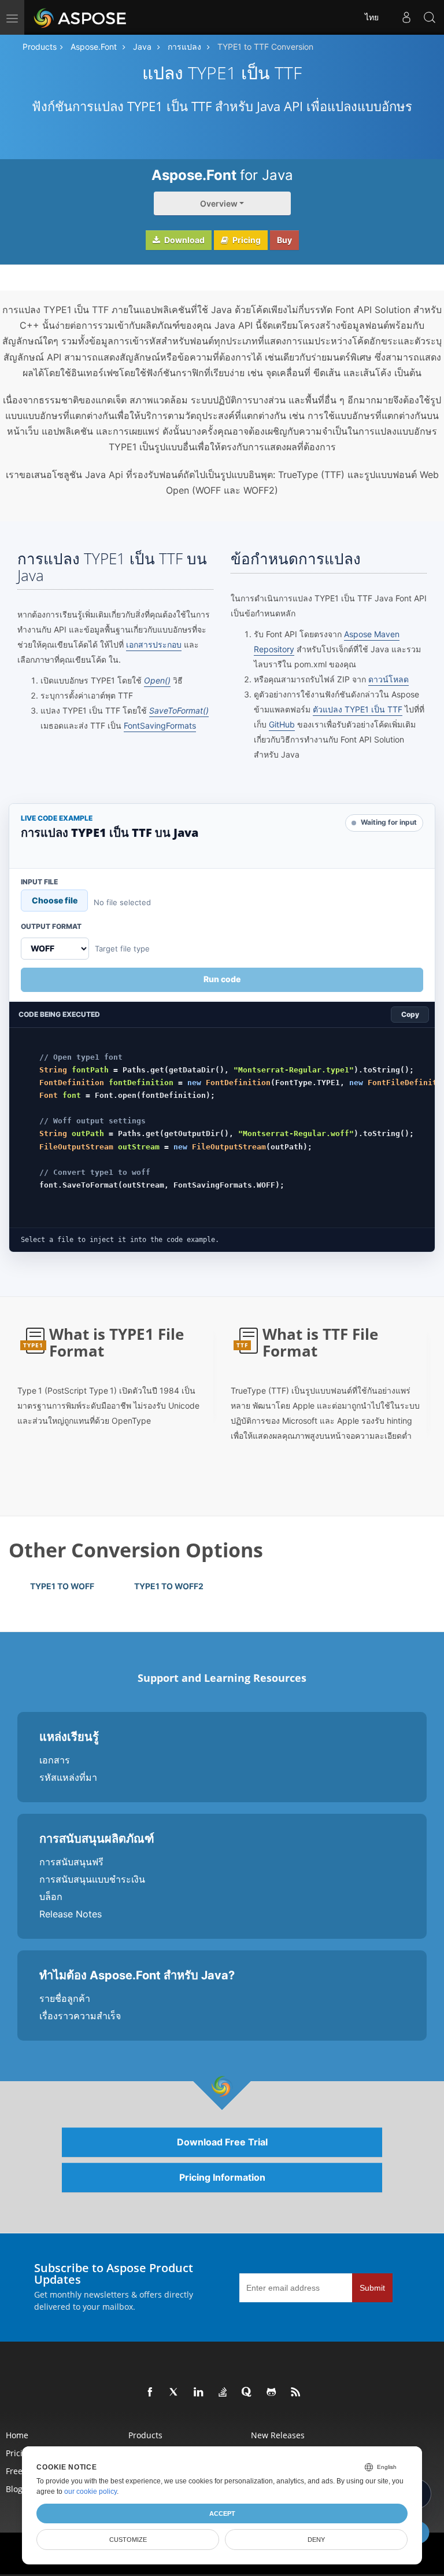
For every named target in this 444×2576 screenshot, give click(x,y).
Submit (372, 2288)
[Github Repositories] (272, 2393)
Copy (410, 1014)
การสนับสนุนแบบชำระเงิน (92, 1879)
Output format (51, 927)
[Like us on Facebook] (150, 2393)
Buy (284, 240)
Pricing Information (222, 2177)
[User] (406, 17)
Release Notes (71, 1914)
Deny (316, 2540)
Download (184, 240)
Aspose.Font (94, 47)
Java (142, 47)
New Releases (278, 2435)
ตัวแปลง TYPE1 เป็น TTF (358, 709)
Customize (128, 2540)
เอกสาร (55, 1760)
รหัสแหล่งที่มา (68, 1777)
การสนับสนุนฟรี (71, 1862)
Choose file (55, 900)
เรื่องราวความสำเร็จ (80, 2016)
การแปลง (184, 47)
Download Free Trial (222, 2142)
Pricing (246, 240)
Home (17, 2435)
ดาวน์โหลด (388, 679)
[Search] (430, 17)
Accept (222, 2513)
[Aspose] (81, 17)
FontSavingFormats (160, 725)
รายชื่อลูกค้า (65, 1998)
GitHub (282, 724)
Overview (219, 203)
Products (40, 47)
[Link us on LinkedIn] (199, 2393)
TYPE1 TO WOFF (62, 1586)
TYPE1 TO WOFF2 (169, 1586)
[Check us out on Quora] (247, 2393)
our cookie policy (90, 2492)
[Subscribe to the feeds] (296, 2393)
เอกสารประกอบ (154, 644)
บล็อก (51, 1897)
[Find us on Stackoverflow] (223, 2393)
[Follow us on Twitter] (175, 2393)
